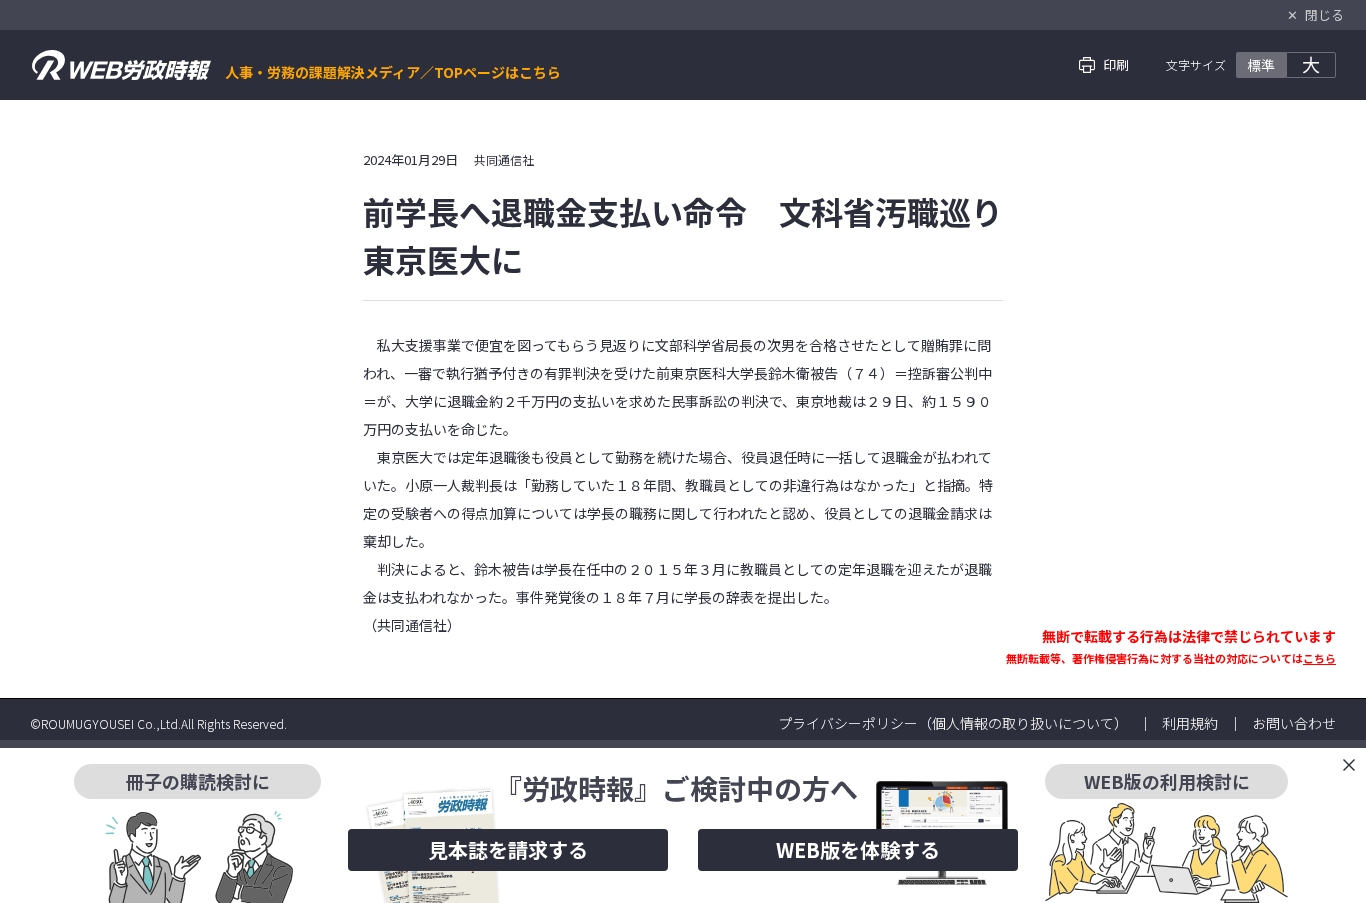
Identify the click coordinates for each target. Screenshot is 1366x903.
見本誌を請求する (508, 849)
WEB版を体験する (858, 849)
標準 (1261, 65)
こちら (1319, 658)
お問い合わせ (1294, 723)
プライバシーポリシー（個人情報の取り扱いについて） (953, 723)
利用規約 (1190, 723)
